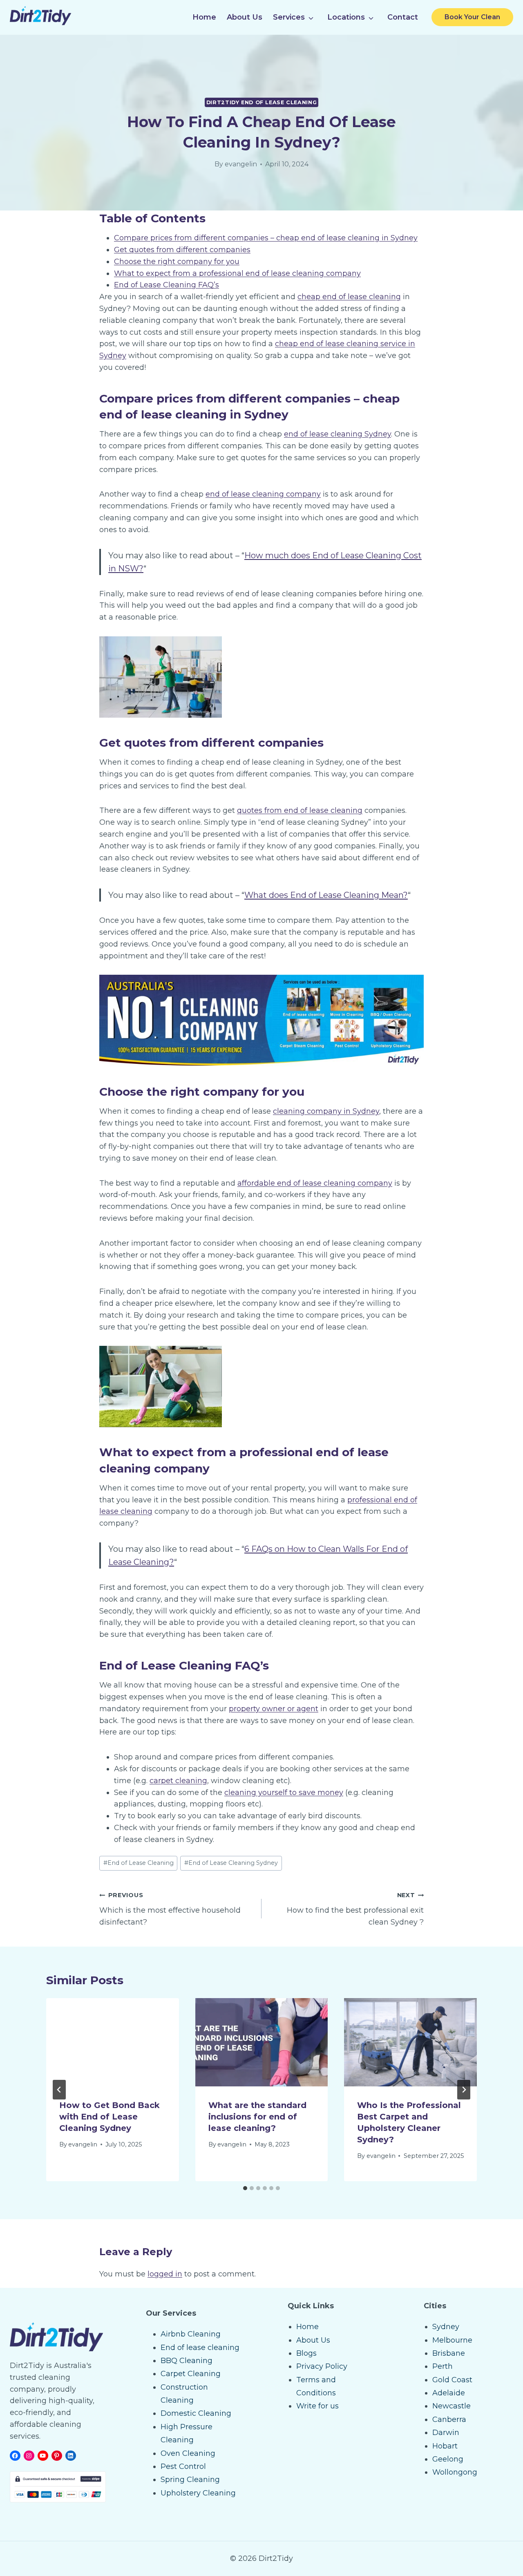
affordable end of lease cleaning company (315, 1183)
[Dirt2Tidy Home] (40, 23)
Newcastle (451, 2406)
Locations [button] (346, 17)
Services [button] (289, 17)
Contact (403, 17)
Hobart (445, 2446)
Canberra (449, 2419)
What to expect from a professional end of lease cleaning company (237, 273)
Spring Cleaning (190, 2480)
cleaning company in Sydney (326, 1111)
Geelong (448, 2459)
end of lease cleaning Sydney (337, 434)
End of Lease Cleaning (139, 1863)
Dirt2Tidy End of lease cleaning (262, 102)
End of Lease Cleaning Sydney (231, 1863)
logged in (165, 2274)
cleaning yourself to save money (284, 1793)
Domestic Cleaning (196, 2413)
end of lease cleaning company (263, 494)
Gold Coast (452, 2380)
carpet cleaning (178, 1781)
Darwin (446, 2433)
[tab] (245, 2188)
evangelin (241, 164)
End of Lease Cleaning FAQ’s (167, 285)
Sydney (446, 2327)
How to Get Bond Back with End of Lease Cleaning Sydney (110, 2117)
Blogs (306, 2353)
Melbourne (452, 2340)
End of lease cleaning (200, 2348)
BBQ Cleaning (187, 2361)
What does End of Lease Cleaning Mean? (326, 895)
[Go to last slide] (59, 2090)
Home (204, 17)
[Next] (464, 2090)
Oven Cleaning (188, 2453)
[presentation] (113, 2042)
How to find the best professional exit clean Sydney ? (355, 1909)
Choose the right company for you (177, 262)
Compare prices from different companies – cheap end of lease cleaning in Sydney (266, 238)
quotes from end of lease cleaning (300, 810)
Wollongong (455, 2472)
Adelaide (449, 2393)
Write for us (317, 2406)
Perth (443, 2366)
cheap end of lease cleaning (349, 297)
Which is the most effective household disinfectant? (170, 1909)
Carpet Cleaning (191, 2374)
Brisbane (449, 2353)
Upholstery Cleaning (198, 2493)
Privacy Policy (322, 2366)
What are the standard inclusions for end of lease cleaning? (257, 2117)
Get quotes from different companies (182, 250)
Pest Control (183, 2466)
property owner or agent (274, 1709)
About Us (245, 17)
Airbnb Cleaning (191, 2334)
